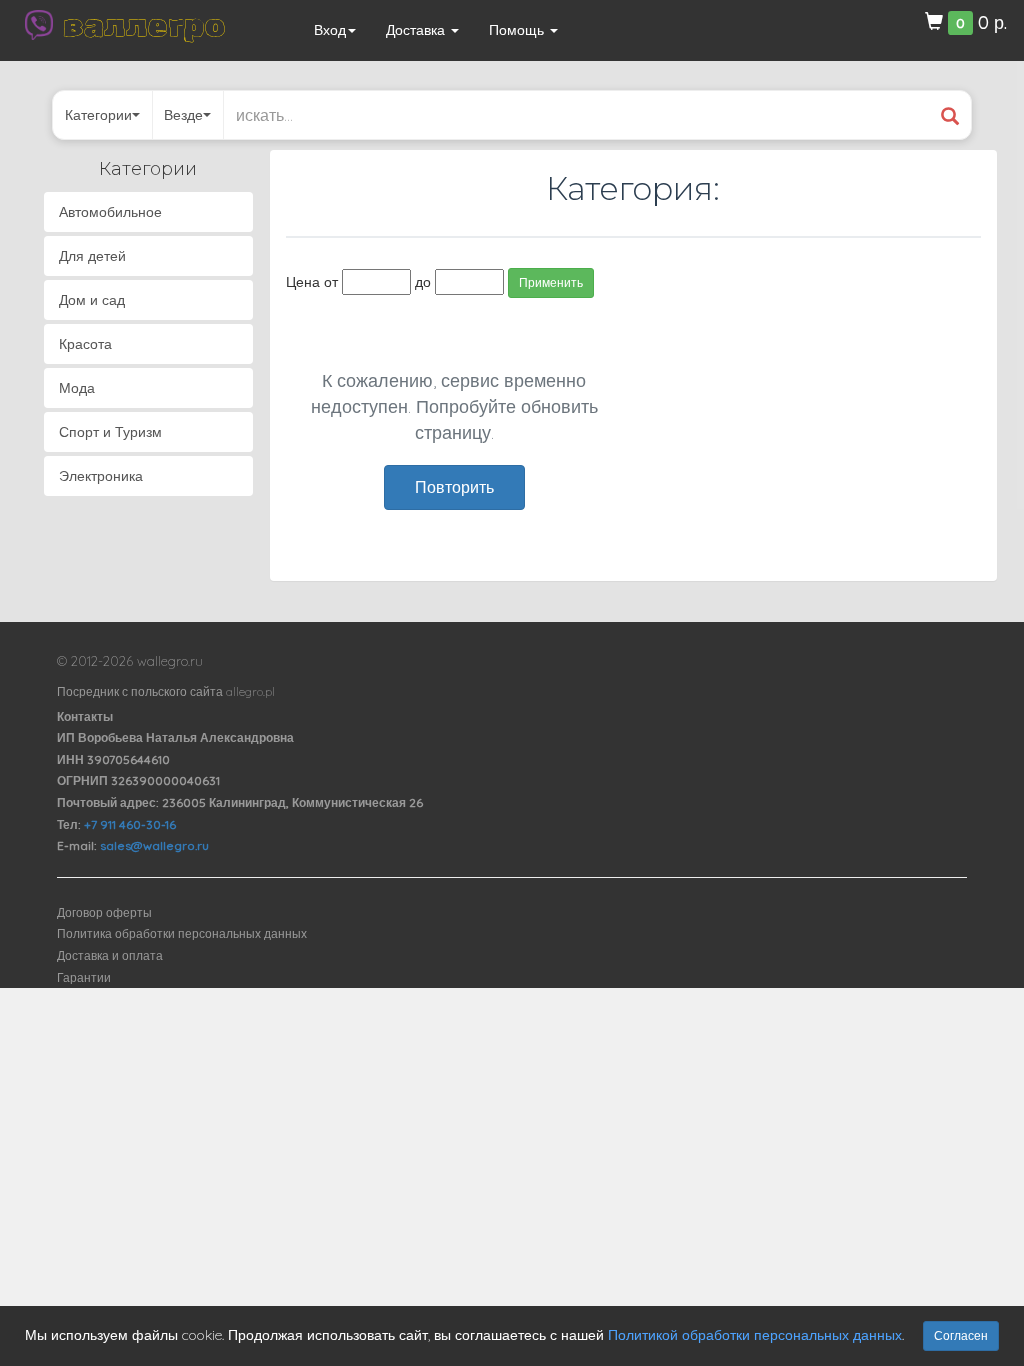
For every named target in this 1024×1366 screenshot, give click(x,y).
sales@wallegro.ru (154, 845)
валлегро (144, 25)
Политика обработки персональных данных (182, 933)
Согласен (961, 1335)
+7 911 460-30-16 (130, 824)
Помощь (518, 30)
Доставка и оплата (110, 955)
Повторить (454, 487)
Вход (330, 30)
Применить (551, 282)
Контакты (85, 716)
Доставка (417, 30)
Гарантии (84, 977)
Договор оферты (104, 912)
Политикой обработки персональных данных (755, 1335)
